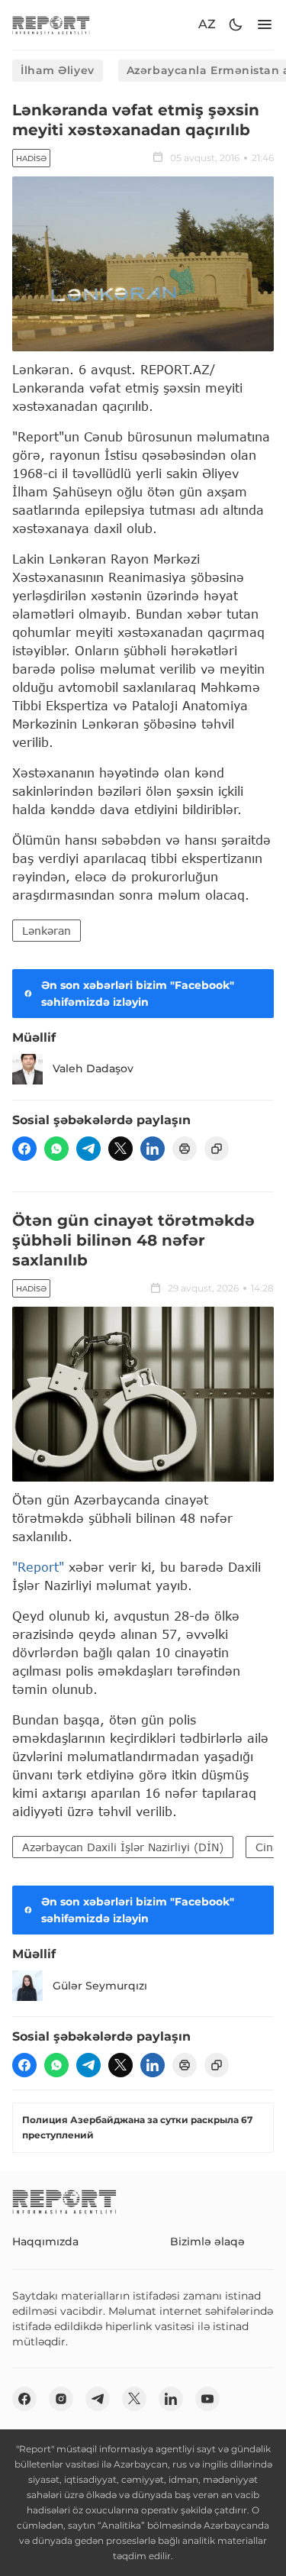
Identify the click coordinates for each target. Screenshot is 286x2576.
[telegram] (88, 1149)
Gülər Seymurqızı (100, 1986)
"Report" (38, 1567)
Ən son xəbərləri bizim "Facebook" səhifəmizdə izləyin (138, 994)
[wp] (56, 1149)
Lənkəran (47, 931)
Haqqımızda (45, 2241)
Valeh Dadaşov (93, 1068)
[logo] (51, 25)
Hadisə (31, 158)
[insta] (61, 2399)
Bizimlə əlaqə (207, 2241)
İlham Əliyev (58, 70)
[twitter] (121, 1149)
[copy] (217, 1149)
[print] (185, 1149)
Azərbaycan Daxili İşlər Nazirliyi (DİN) (123, 1847)
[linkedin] (153, 1149)
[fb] (24, 1149)
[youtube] (207, 2399)
